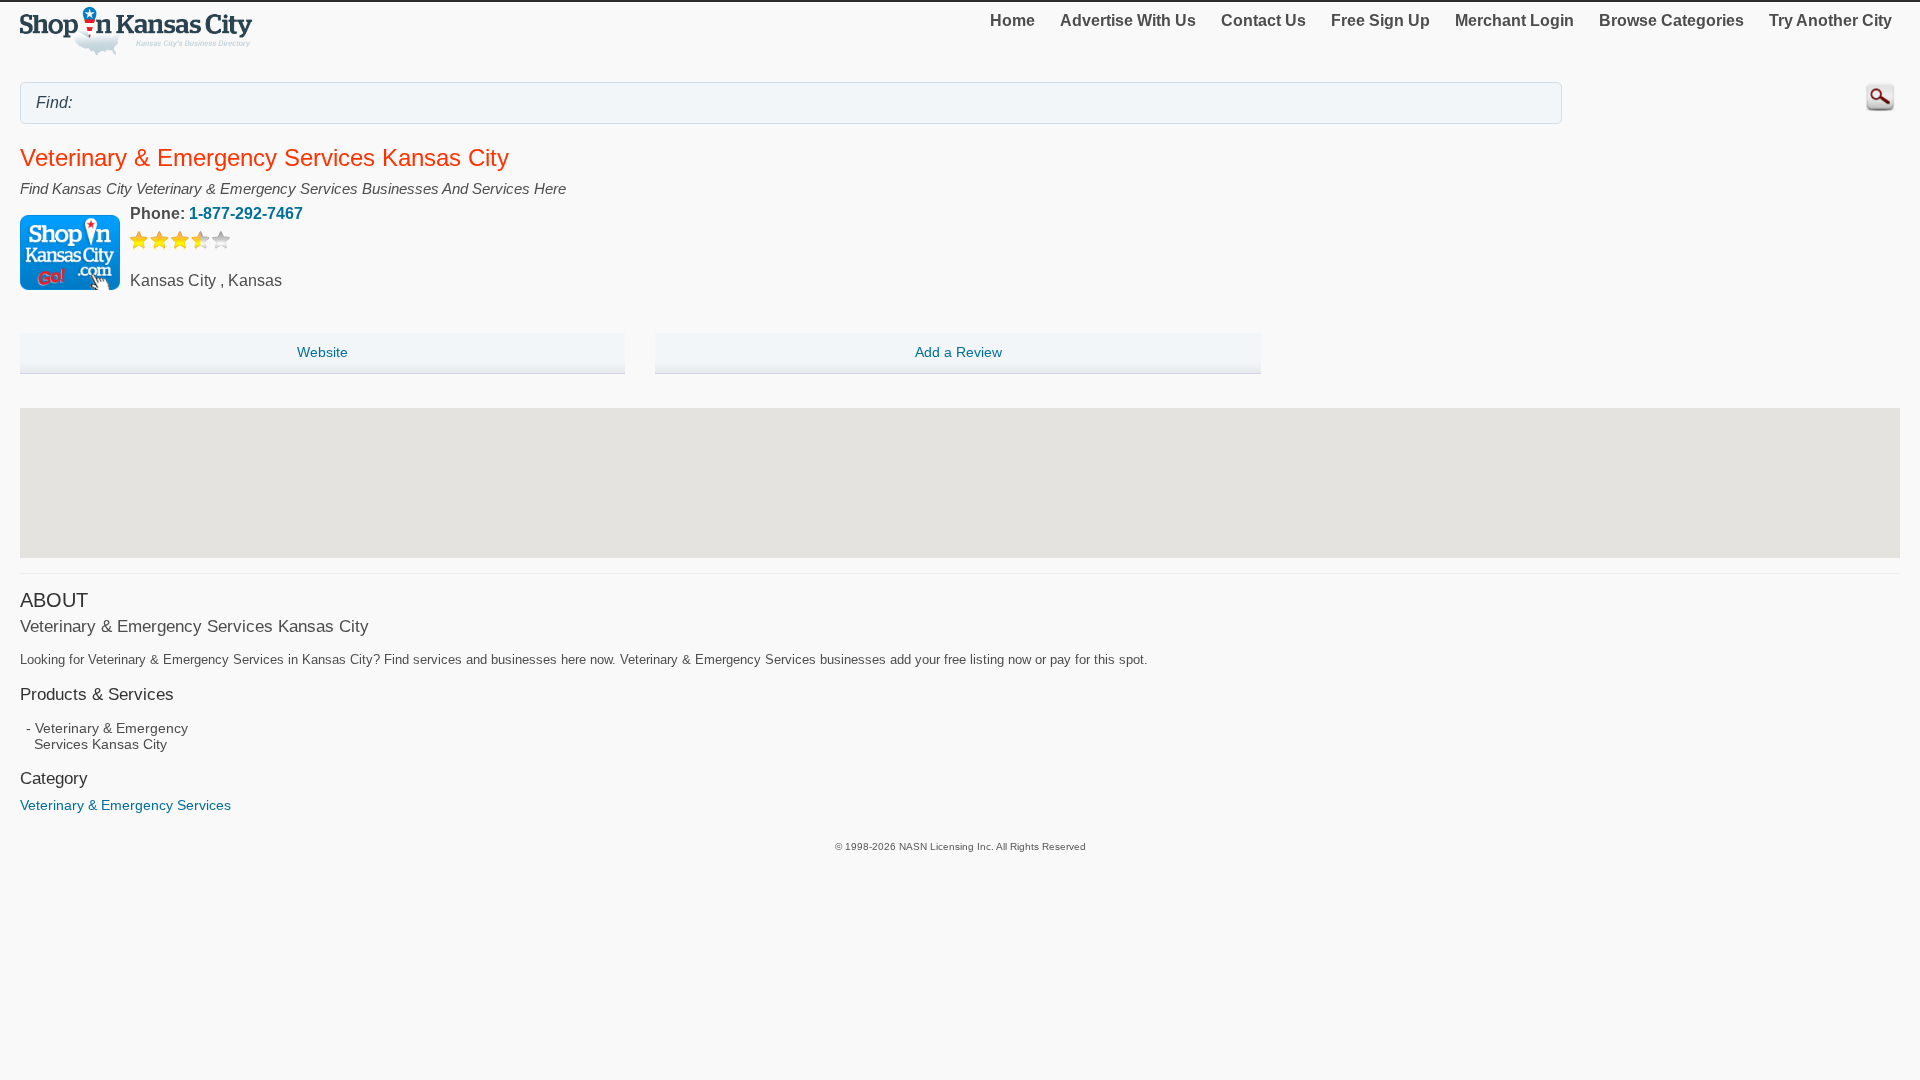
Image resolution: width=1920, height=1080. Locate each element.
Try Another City (1830, 20)
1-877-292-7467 (246, 213)
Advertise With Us (1128, 20)
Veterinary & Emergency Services (125, 805)
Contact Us (1263, 20)
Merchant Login (1514, 20)
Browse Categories (1671, 20)
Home (1012, 20)
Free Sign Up (1380, 20)
